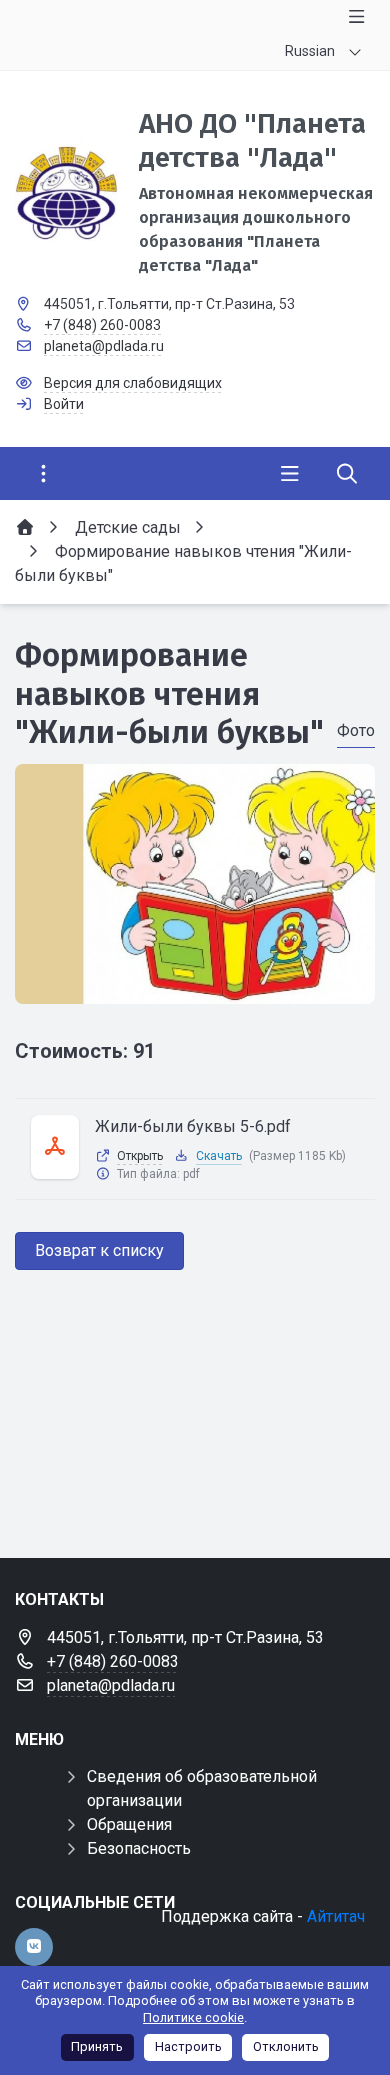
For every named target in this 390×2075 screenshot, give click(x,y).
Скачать (219, 1156)
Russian (310, 51)
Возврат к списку (99, 1250)
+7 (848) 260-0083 (102, 325)
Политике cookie (193, 2017)
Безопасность (139, 1848)
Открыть (140, 1156)
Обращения (129, 1824)
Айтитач (336, 1916)
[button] (195, 985)
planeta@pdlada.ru (104, 346)
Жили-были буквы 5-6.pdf (193, 1126)
